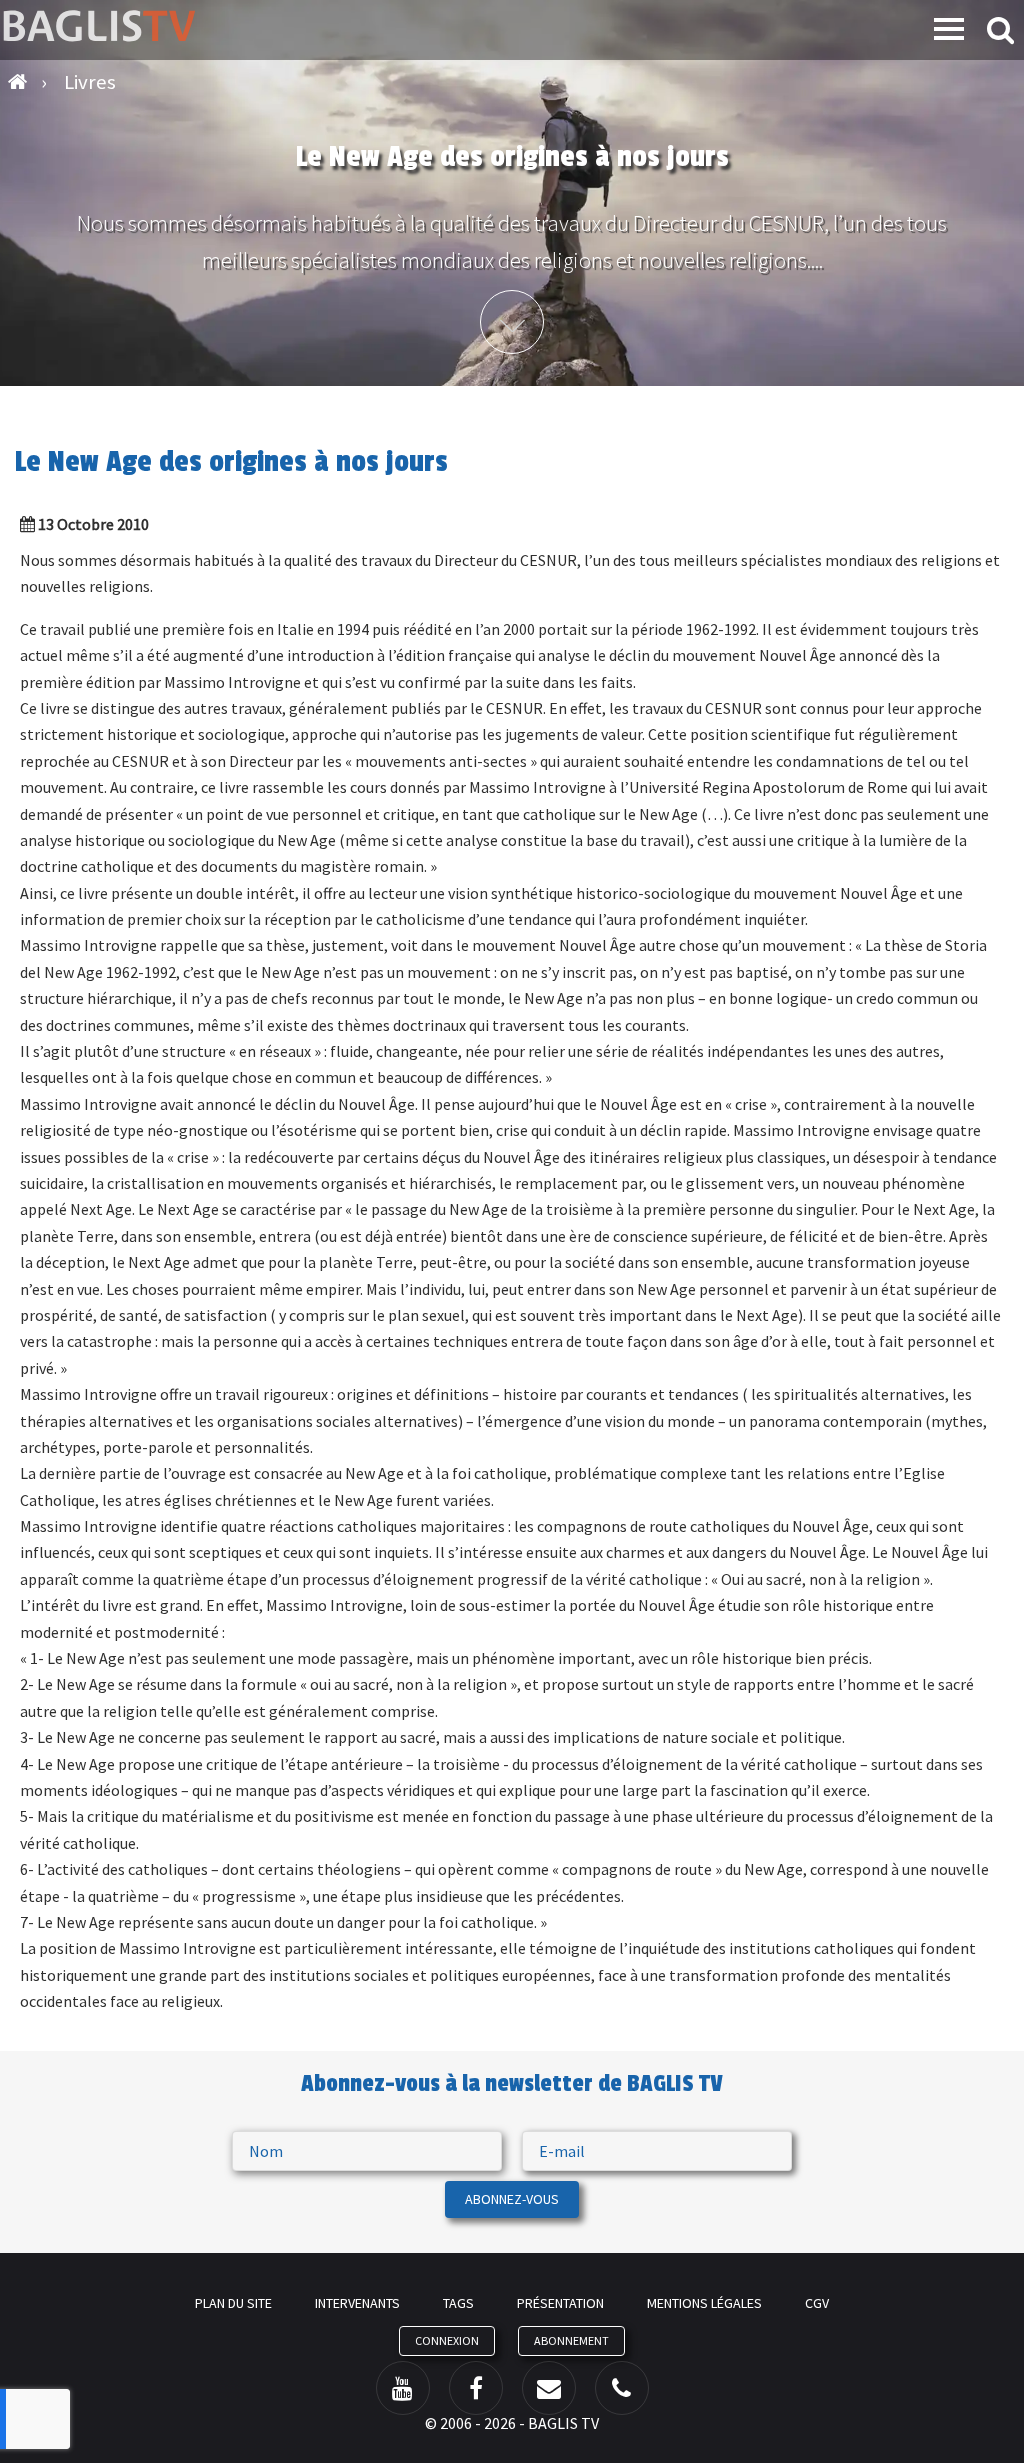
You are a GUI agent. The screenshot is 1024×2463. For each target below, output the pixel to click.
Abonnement (571, 2340)
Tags (458, 2303)
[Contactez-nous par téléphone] (622, 2388)
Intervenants (357, 2303)
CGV (817, 2303)
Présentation (560, 2303)
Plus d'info (512, 322)
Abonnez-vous (512, 2199)
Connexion (447, 2340)
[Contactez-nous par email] (549, 2388)
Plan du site (233, 2303)
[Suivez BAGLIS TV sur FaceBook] (476, 2388)
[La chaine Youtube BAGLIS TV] (403, 2388)
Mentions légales (704, 2303)
